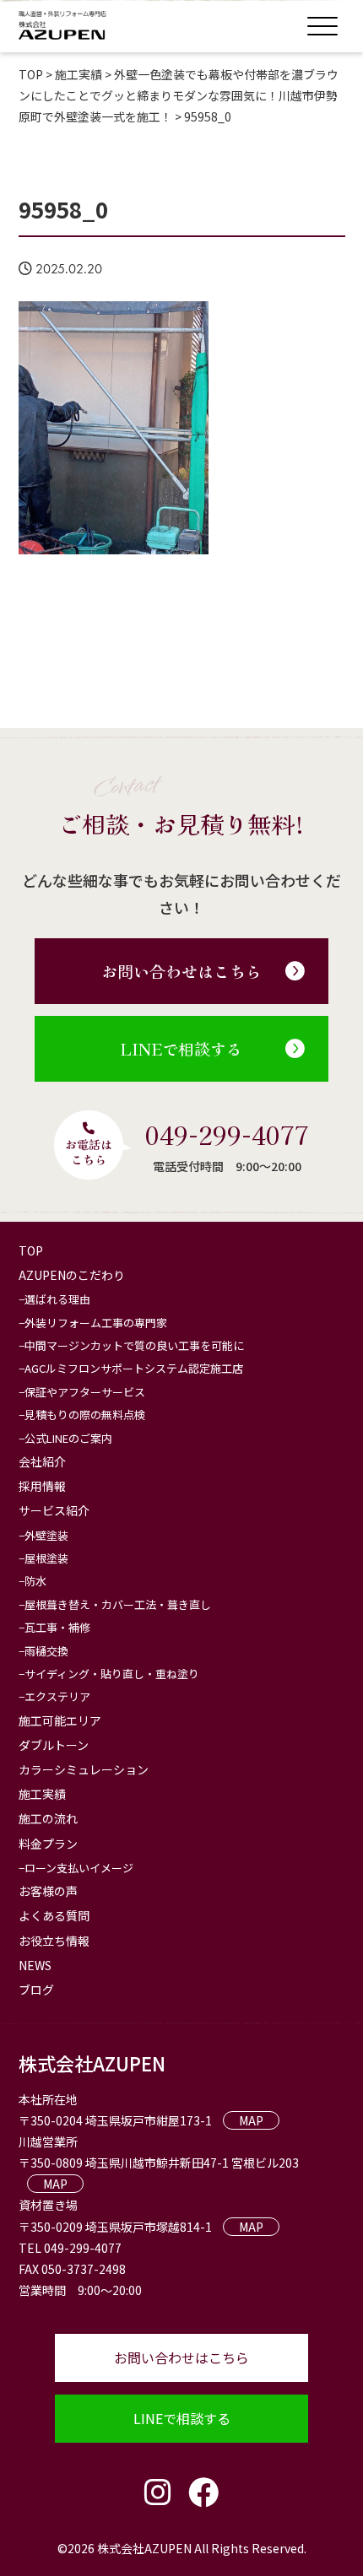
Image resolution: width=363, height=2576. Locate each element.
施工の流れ (48, 1818)
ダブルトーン (54, 1745)
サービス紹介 (54, 1510)
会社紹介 (42, 1461)
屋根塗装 (46, 1558)
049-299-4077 (227, 1134)
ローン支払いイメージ (79, 1868)
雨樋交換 (46, 1651)
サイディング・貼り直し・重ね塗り (112, 1674)
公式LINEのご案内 (68, 1438)
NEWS (35, 1965)
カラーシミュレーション (84, 1769)
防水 (35, 1581)
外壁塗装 (46, 1535)
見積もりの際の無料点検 (85, 1415)
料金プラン (48, 1844)
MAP (251, 2120)
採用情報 (42, 1486)
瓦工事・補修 (57, 1627)
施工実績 (42, 1794)
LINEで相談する (181, 1048)
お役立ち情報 (54, 1941)
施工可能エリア (60, 1720)
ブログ (36, 1990)
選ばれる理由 (57, 1299)
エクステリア (57, 1696)
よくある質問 (54, 1915)
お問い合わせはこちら (181, 971)
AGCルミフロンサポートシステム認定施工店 (134, 1368)
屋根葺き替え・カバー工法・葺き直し (118, 1604)
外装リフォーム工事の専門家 (96, 1323)
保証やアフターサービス (85, 1392)
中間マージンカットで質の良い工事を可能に (134, 1345)
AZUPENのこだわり (72, 1275)
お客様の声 (48, 1891)
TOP (31, 1250)
